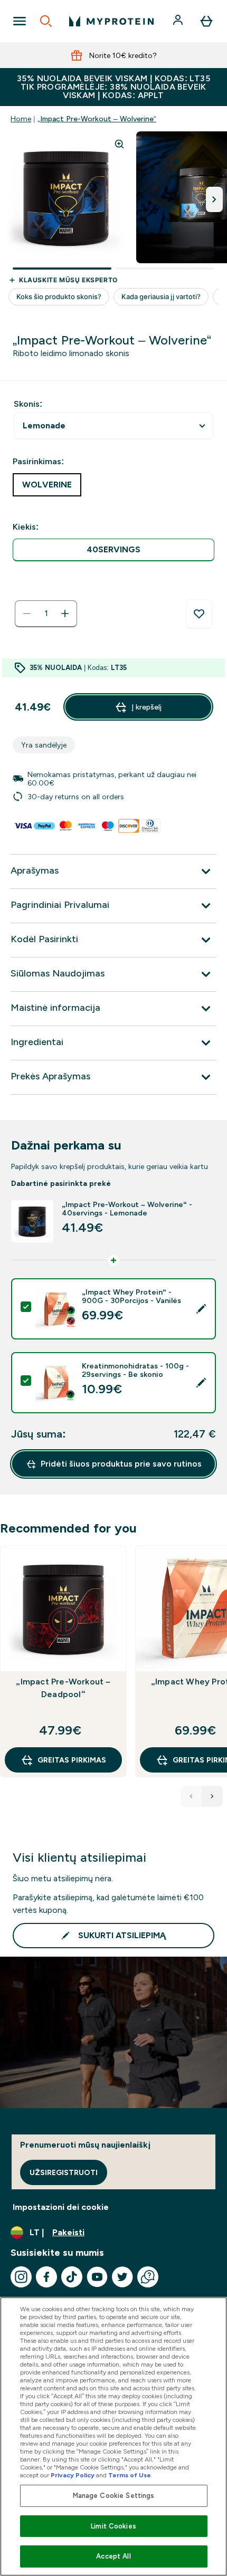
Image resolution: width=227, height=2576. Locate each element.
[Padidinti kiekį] (65, 614)
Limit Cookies (113, 2526)
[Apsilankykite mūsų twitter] (122, 2277)
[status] (46, 614)
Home (21, 119)
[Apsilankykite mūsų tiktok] (72, 2277)
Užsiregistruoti (64, 2172)
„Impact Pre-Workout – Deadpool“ (63, 1688)
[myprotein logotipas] (111, 21)
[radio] (113, 550)
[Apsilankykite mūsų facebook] (46, 2277)
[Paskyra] (179, 21)
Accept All (113, 2556)
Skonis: (28, 404)
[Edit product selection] (201, 1309)
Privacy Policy (73, 2475)
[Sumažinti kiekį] (27, 614)
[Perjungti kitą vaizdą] (214, 199)
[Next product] (212, 1796)
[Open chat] (148, 2277)
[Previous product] (191, 1796)
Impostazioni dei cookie (61, 2207)
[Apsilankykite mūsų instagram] (21, 2277)
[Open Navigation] (20, 21)
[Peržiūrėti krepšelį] (206, 21)
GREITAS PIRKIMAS (72, 1760)
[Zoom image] (119, 144)
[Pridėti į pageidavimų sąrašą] (199, 614)
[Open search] (46, 21)
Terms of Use (130, 2475)
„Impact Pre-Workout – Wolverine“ (97, 119)
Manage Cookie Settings (114, 2496)
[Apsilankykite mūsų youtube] (97, 2277)
